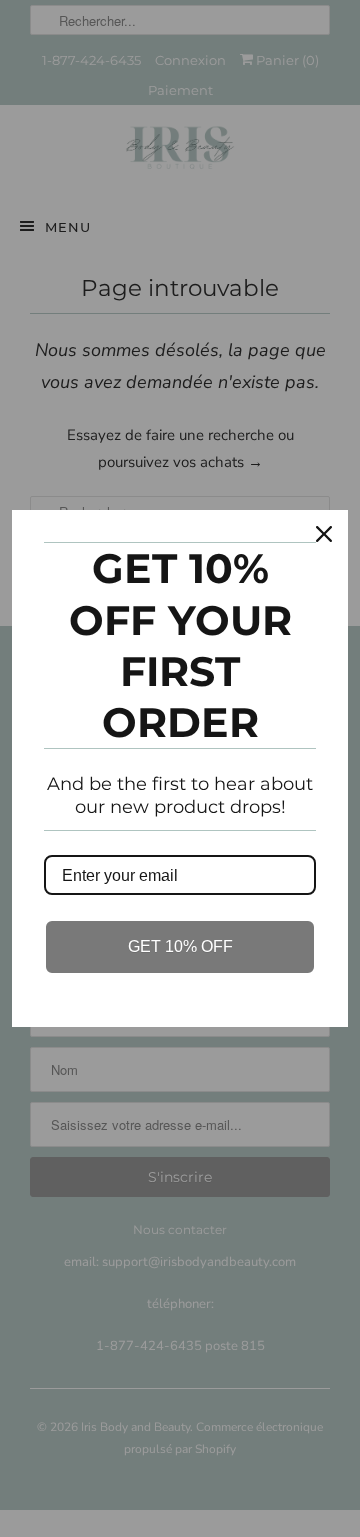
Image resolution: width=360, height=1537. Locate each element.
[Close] (324, 534)
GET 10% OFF (180, 946)
